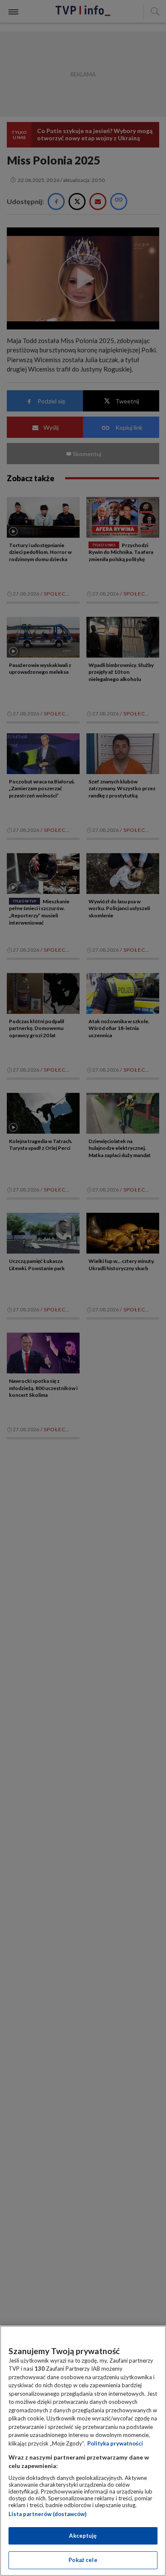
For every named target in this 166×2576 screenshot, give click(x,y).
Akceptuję (83, 2536)
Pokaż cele (83, 2560)
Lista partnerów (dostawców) (47, 2514)
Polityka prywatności (115, 2443)
